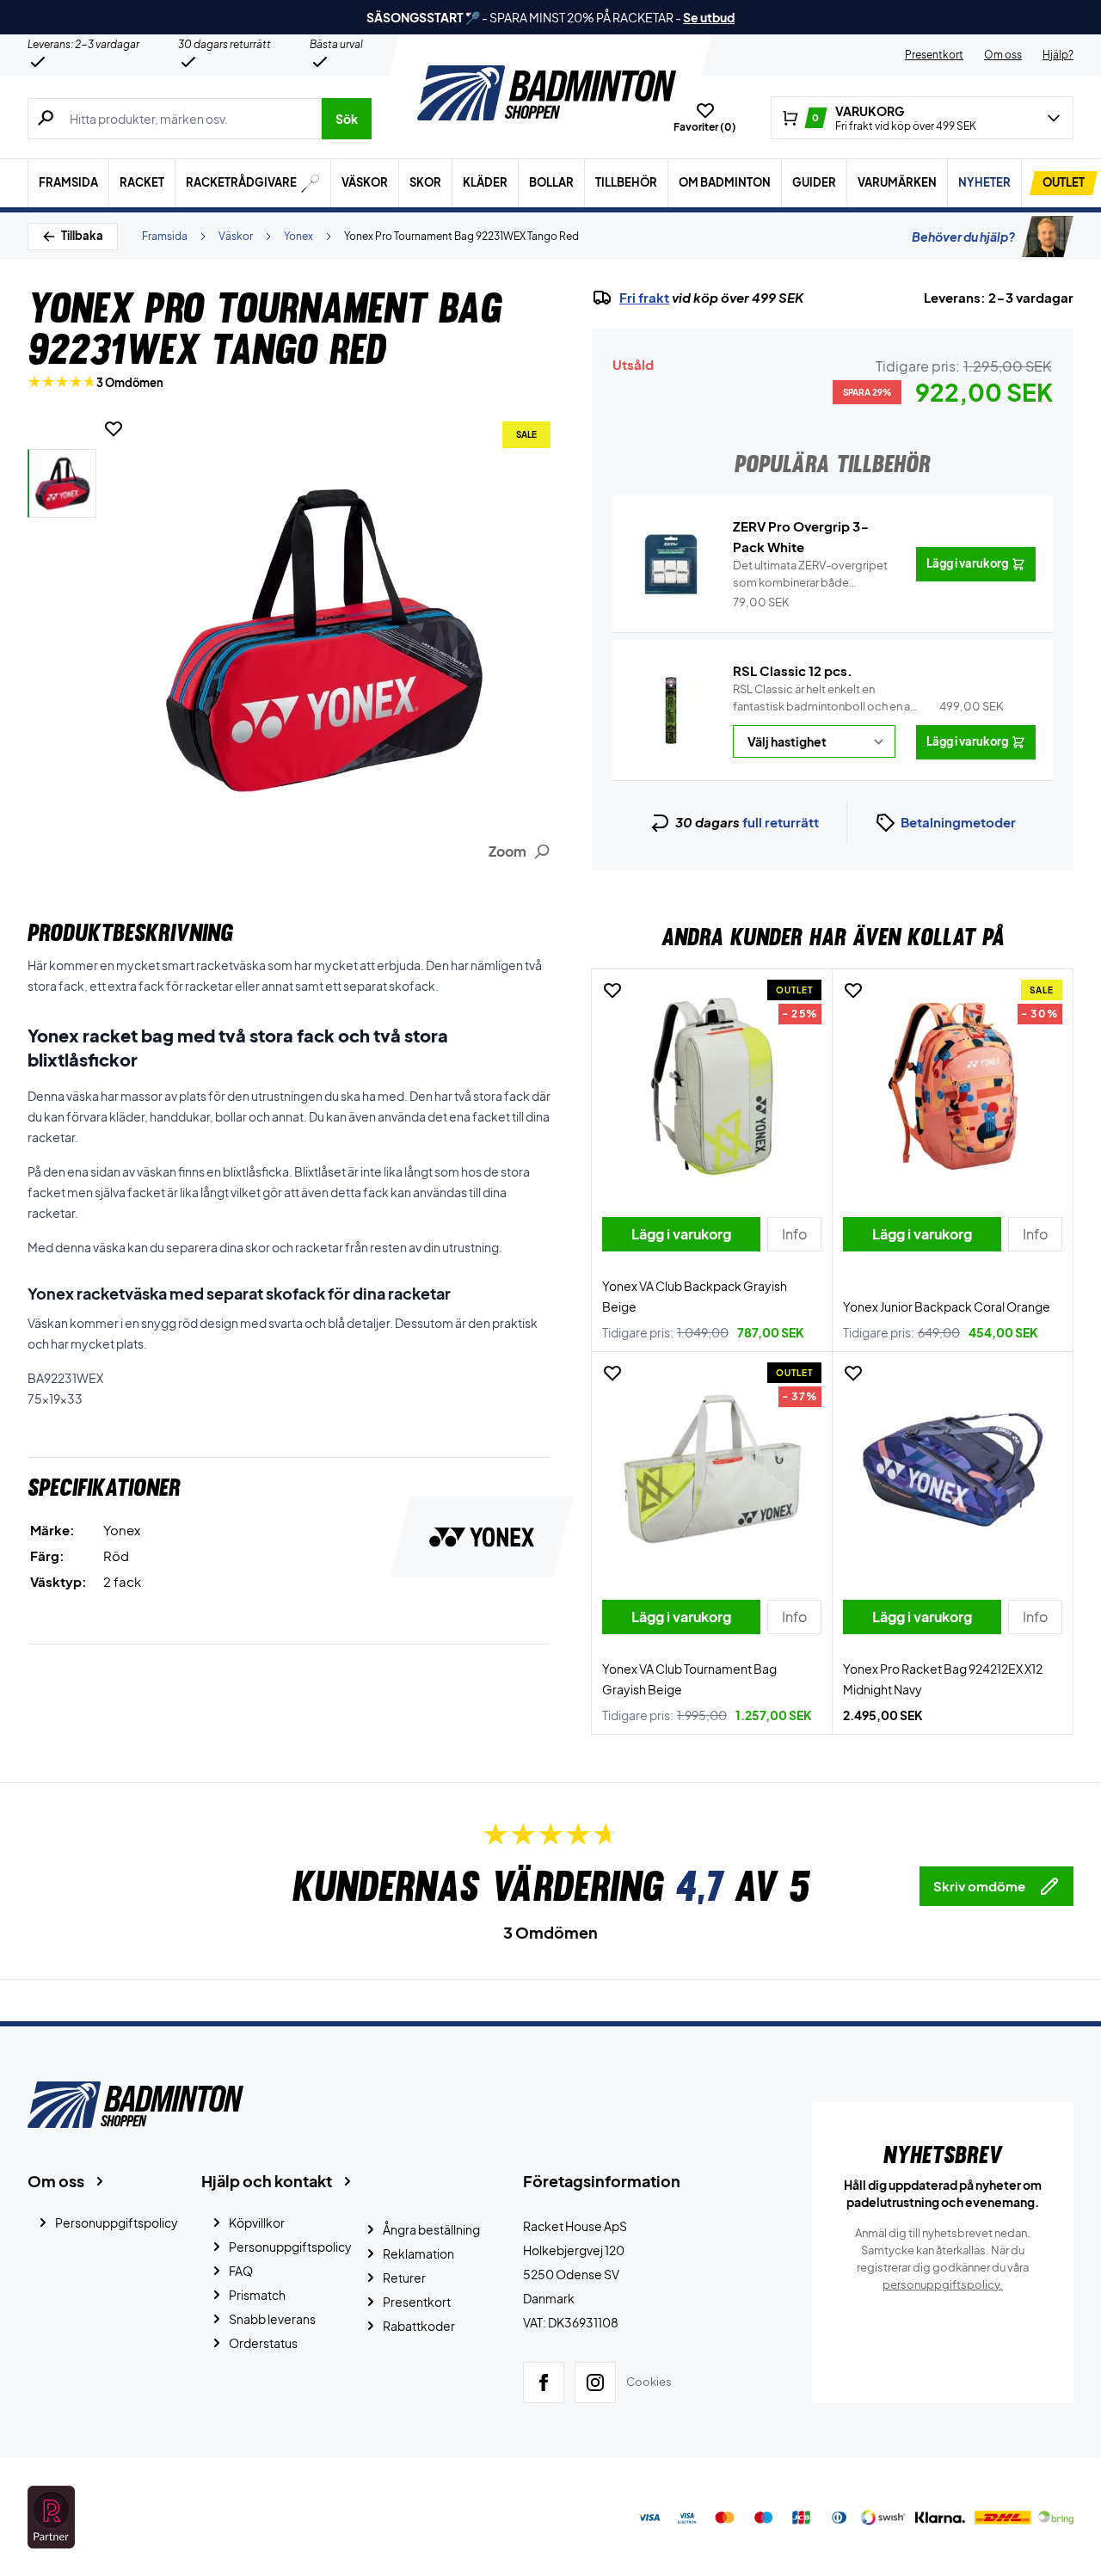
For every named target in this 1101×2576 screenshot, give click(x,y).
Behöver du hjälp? (963, 237)
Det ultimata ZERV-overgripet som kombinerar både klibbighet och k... (810, 575)
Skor (425, 182)
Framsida (68, 182)
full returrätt (781, 822)
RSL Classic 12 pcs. (793, 670)
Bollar (551, 182)
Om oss (1003, 55)
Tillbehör (626, 182)
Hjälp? (1058, 55)
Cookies (649, 2382)
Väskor (365, 182)
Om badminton (725, 182)
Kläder (485, 182)
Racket (142, 182)
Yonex (298, 236)
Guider (814, 182)
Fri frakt (644, 298)
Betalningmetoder (958, 822)
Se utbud (709, 17)
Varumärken (897, 182)
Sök (347, 119)
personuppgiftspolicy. (943, 2284)
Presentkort (934, 55)
